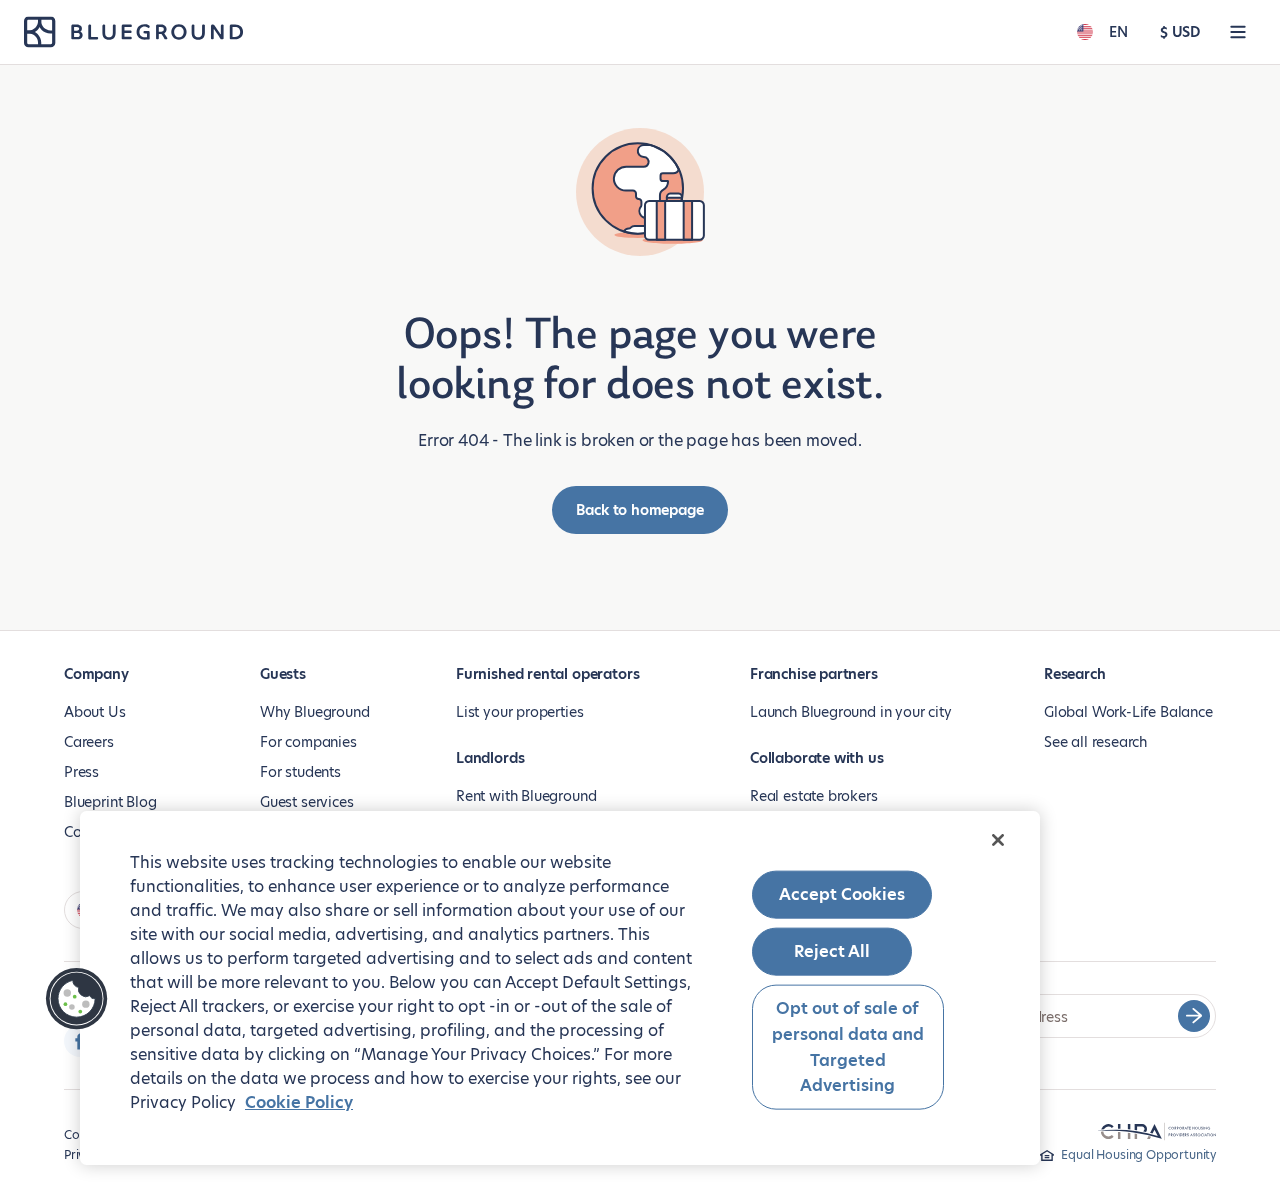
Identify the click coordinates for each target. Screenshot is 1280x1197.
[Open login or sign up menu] (1238, 32)
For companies (308, 742)
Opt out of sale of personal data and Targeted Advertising (848, 1047)
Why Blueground (314, 712)
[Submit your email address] (1194, 1016)
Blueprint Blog (110, 802)
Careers (89, 742)
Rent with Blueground (526, 796)
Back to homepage (639, 510)
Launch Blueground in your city (851, 712)
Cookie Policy (299, 1102)
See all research (1095, 742)
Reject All (832, 951)
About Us (95, 712)
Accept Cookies (842, 894)
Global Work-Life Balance (1128, 712)
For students (300, 772)
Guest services (306, 802)
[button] (77, 999)
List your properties (519, 712)
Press (81, 772)
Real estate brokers (814, 796)
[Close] (998, 840)
